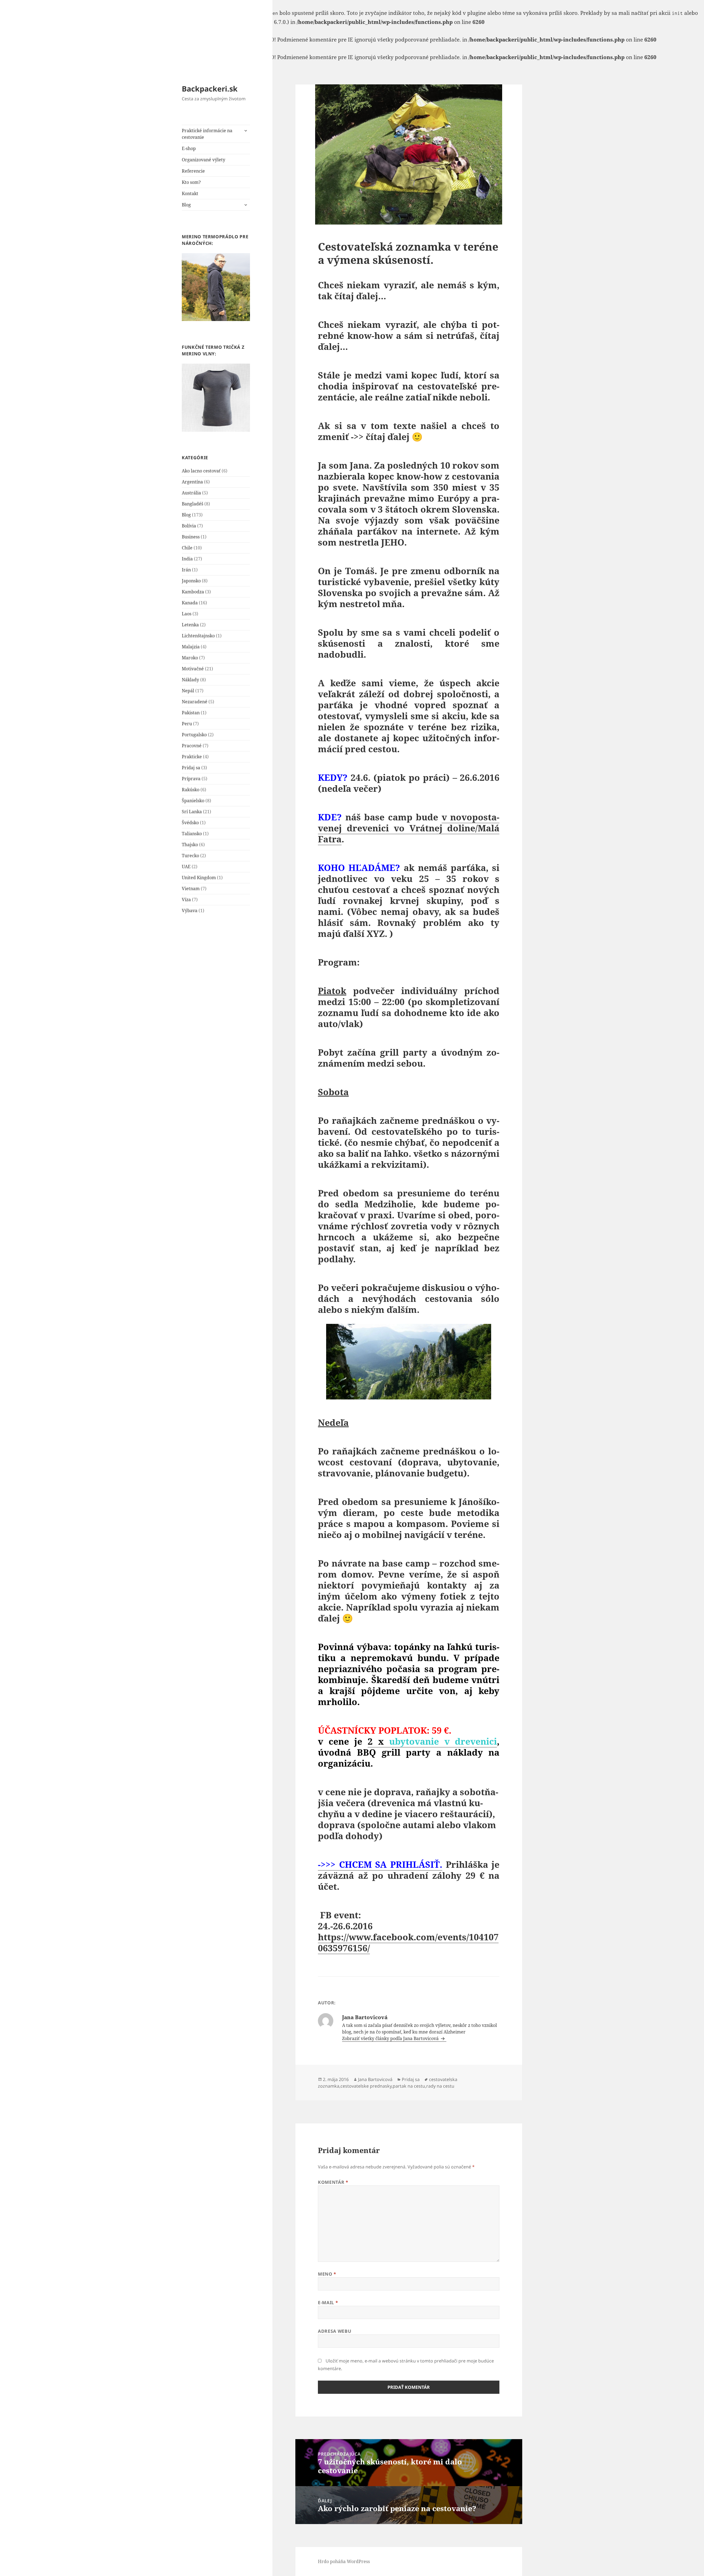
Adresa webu (335, 2331)
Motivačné (193, 669)
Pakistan (191, 713)
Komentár (333, 2182)
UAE (186, 867)
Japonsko (191, 581)
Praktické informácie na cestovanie (207, 134)
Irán (186, 570)
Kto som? (191, 182)
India (187, 559)
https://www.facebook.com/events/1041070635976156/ (408, 1942)
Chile (187, 548)
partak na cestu (409, 2086)
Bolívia (189, 526)
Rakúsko (191, 790)
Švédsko (190, 823)
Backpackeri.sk (210, 89)
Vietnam (191, 889)
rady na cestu (440, 2086)
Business (191, 537)
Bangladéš (193, 504)
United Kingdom (199, 878)
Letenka (190, 625)
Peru (187, 724)
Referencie (193, 171)
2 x (432, 1741)
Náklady (190, 680)
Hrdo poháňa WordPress (344, 2561)
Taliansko (192, 834)
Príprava (191, 779)
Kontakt (190, 193)
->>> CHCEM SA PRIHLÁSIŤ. (380, 1864)
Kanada (190, 603)
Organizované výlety (204, 160)
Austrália (191, 493)
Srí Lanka (192, 812)
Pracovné (192, 746)
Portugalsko (194, 735)
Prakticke (192, 757)
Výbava (190, 911)
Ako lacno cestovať (201, 471)
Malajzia (191, 647)
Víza (186, 900)
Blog (186, 205)
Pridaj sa (191, 768)
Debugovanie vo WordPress (98, 22)
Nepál (188, 691)
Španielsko (193, 801)
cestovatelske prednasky (366, 2086)
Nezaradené (195, 702)
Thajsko (190, 845)
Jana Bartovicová (375, 2079)
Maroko (190, 658)
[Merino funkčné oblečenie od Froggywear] (216, 287)
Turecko (190, 856)
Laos (187, 614)
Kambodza (193, 592)
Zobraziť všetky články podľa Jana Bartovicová (391, 2038)
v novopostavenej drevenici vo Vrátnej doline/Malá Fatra (409, 828)
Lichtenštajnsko (198, 636)
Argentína (192, 482)
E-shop (189, 148)
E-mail (328, 2303)
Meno (327, 2274)
